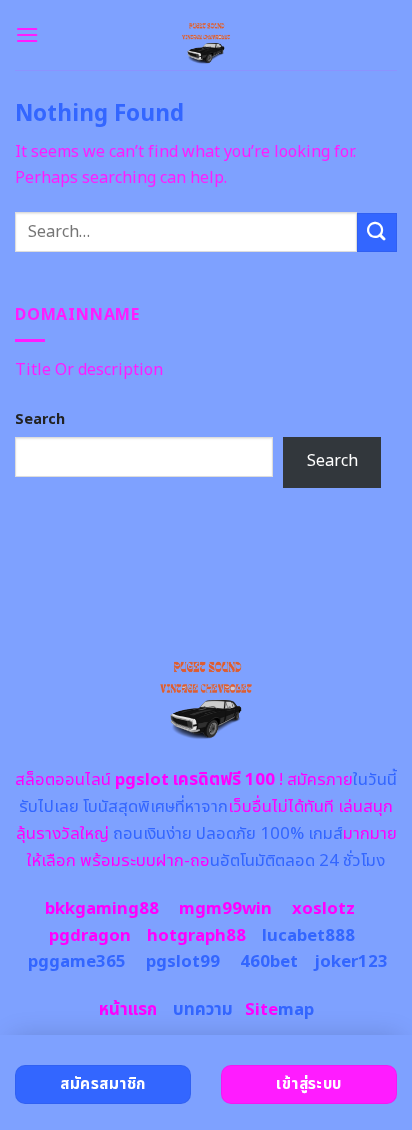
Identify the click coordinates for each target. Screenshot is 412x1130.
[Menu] (27, 34)
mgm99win (225, 909)
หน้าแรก (128, 1010)
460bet (269, 962)
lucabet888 (308, 936)
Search (40, 419)
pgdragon (90, 936)
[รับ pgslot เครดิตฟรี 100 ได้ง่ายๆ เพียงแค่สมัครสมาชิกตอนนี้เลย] (206, 35)
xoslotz (323, 909)
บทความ (203, 1010)
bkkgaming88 (102, 909)
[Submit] (377, 232)
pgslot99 (183, 962)
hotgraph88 (196, 936)
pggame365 (77, 962)
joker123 (351, 962)
